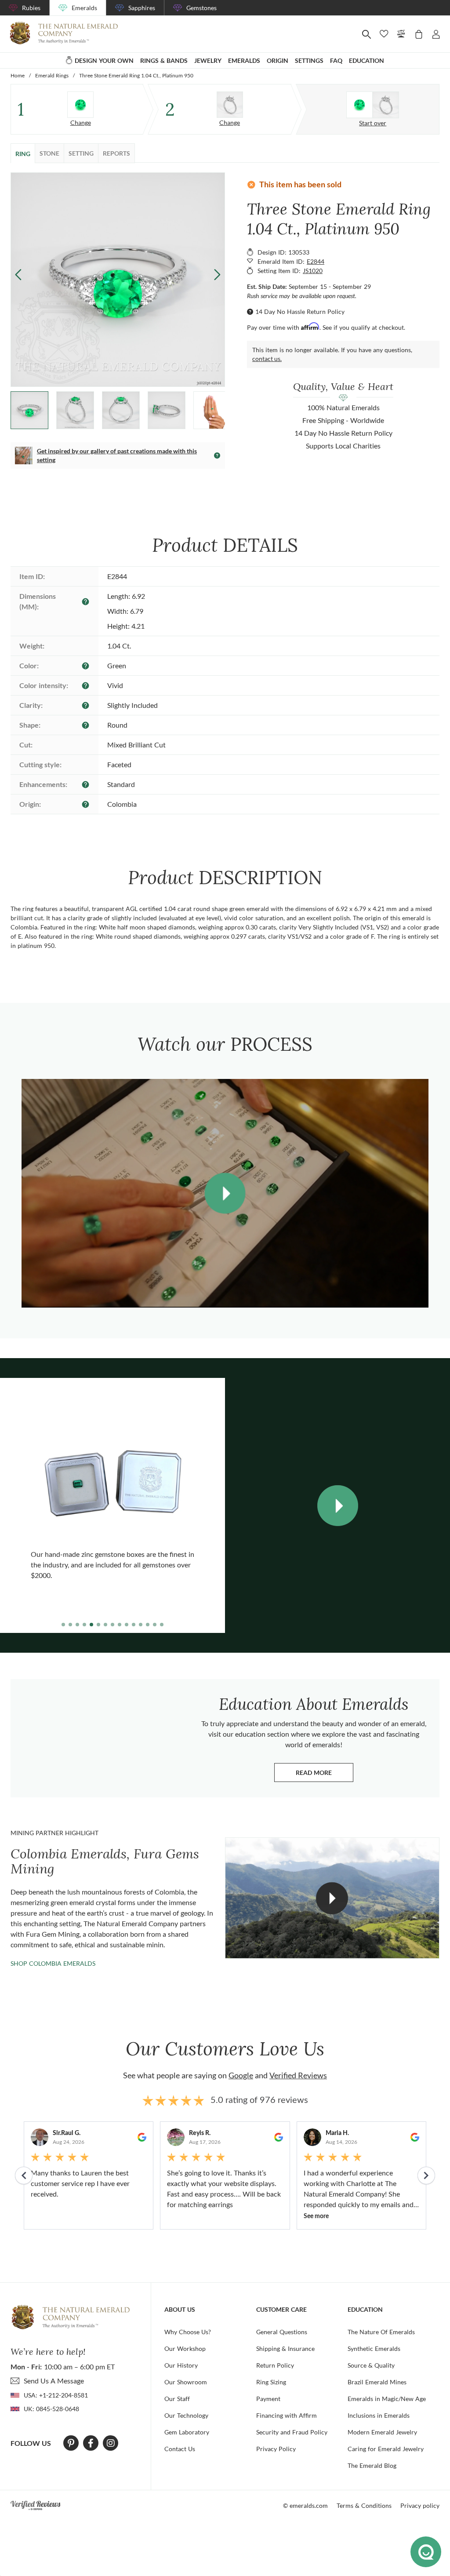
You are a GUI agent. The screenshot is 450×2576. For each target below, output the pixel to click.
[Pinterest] (71, 2443)
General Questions (282, 2332)
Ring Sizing (271, 2382)
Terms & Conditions (364, 2505)
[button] (217, 274)
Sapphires (142, 8)
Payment (268, 2399)
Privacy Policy (276, 2449)
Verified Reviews (298, 2075)
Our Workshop (185, 2348)
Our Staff (177, 2399)
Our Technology (186, 2415)
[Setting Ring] (230, 105)
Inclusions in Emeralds (379, 2415)
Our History (181, 2365)
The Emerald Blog (372, 2465)
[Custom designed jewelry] (373, 105)
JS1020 (313, 271)
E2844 (316, 261)
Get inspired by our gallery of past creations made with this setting (117, 455)
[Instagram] (111, 2443)
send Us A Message (54, 2381)
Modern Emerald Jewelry (382, 2432)
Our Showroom (186, 2382)
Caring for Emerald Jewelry (386, 2449)
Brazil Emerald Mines (377, 2382)
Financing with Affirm (287, 2415)
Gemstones (201, 8)
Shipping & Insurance (285, 2348)
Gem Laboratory (187, 2432)
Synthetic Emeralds (374, 2348)
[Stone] (80, 105)
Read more (325, 1775)
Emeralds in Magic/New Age (387, 2399)
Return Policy (275, 2365)
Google (241, 2075)
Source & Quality (371, 2365)
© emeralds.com (305, 2505)
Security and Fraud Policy (292, 2432)
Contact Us (180, 2449)
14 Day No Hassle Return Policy (300, 312)
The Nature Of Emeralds (381, 2332)
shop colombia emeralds (53, 1963)
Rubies (31, 8)
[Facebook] (91, 2443)
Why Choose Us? (188, 2332)
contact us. (267, 359)
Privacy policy (420, 2505)
